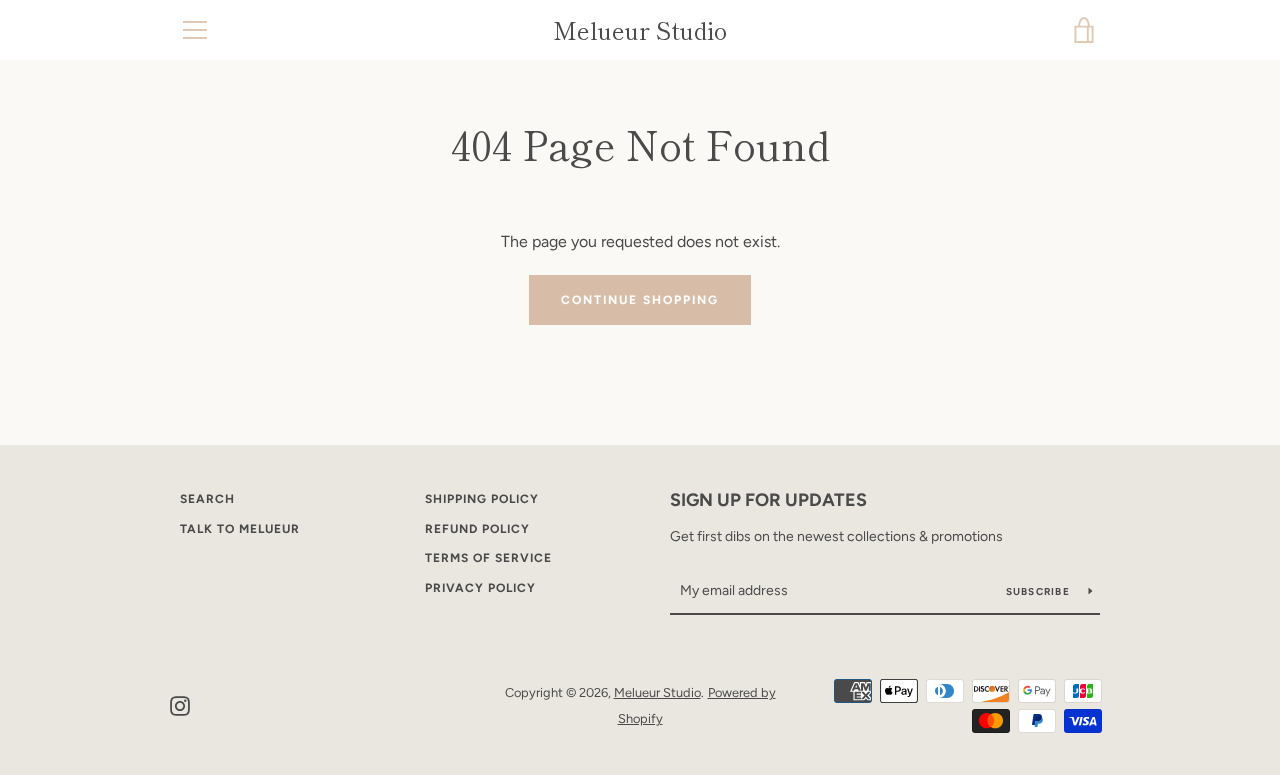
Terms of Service (488, 558)
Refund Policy (477, 529)
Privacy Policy (480, 588)
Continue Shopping (640, 300)
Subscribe (1040, 591)
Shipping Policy (482, 499)
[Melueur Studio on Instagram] (180, 704)
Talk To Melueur (240, 529)
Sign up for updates (768, 500)
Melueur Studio (640, 30)
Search (207, 499)
